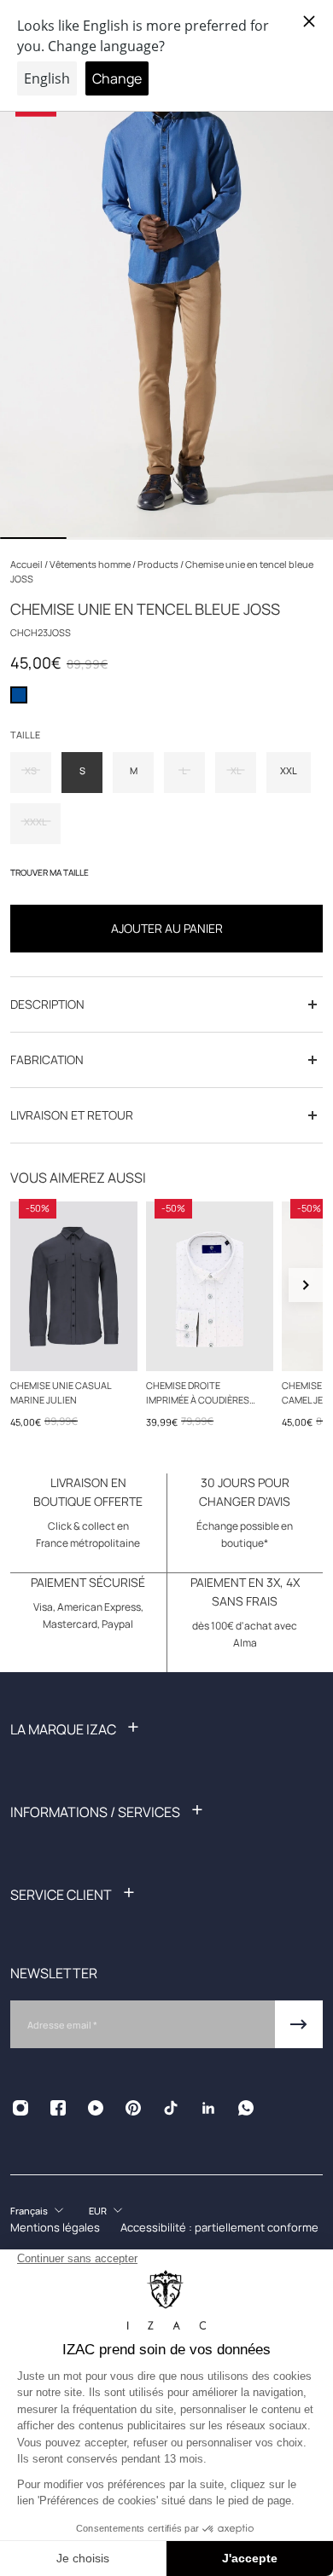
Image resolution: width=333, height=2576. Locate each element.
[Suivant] (306, 1285)
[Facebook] (58, 2108)
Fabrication (47, 1059)
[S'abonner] (299, 2024)
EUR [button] (98, 2211)
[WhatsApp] (246, 2108)
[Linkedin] (208, 2108)
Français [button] (29, 2211)
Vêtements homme (91, 564)
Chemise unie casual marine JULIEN (61, 1392)
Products (159, 564)
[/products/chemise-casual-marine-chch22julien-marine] (74, 1286)
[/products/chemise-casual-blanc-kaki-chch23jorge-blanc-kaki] (210, 1286)
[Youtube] (96, 2108)
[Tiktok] (171, 2108)
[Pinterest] (133, 2108)
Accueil (27, 564)
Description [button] (47, 1004)
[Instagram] (20, 2108)
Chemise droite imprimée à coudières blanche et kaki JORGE (200, 1393)
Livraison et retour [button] (72, 1115)
